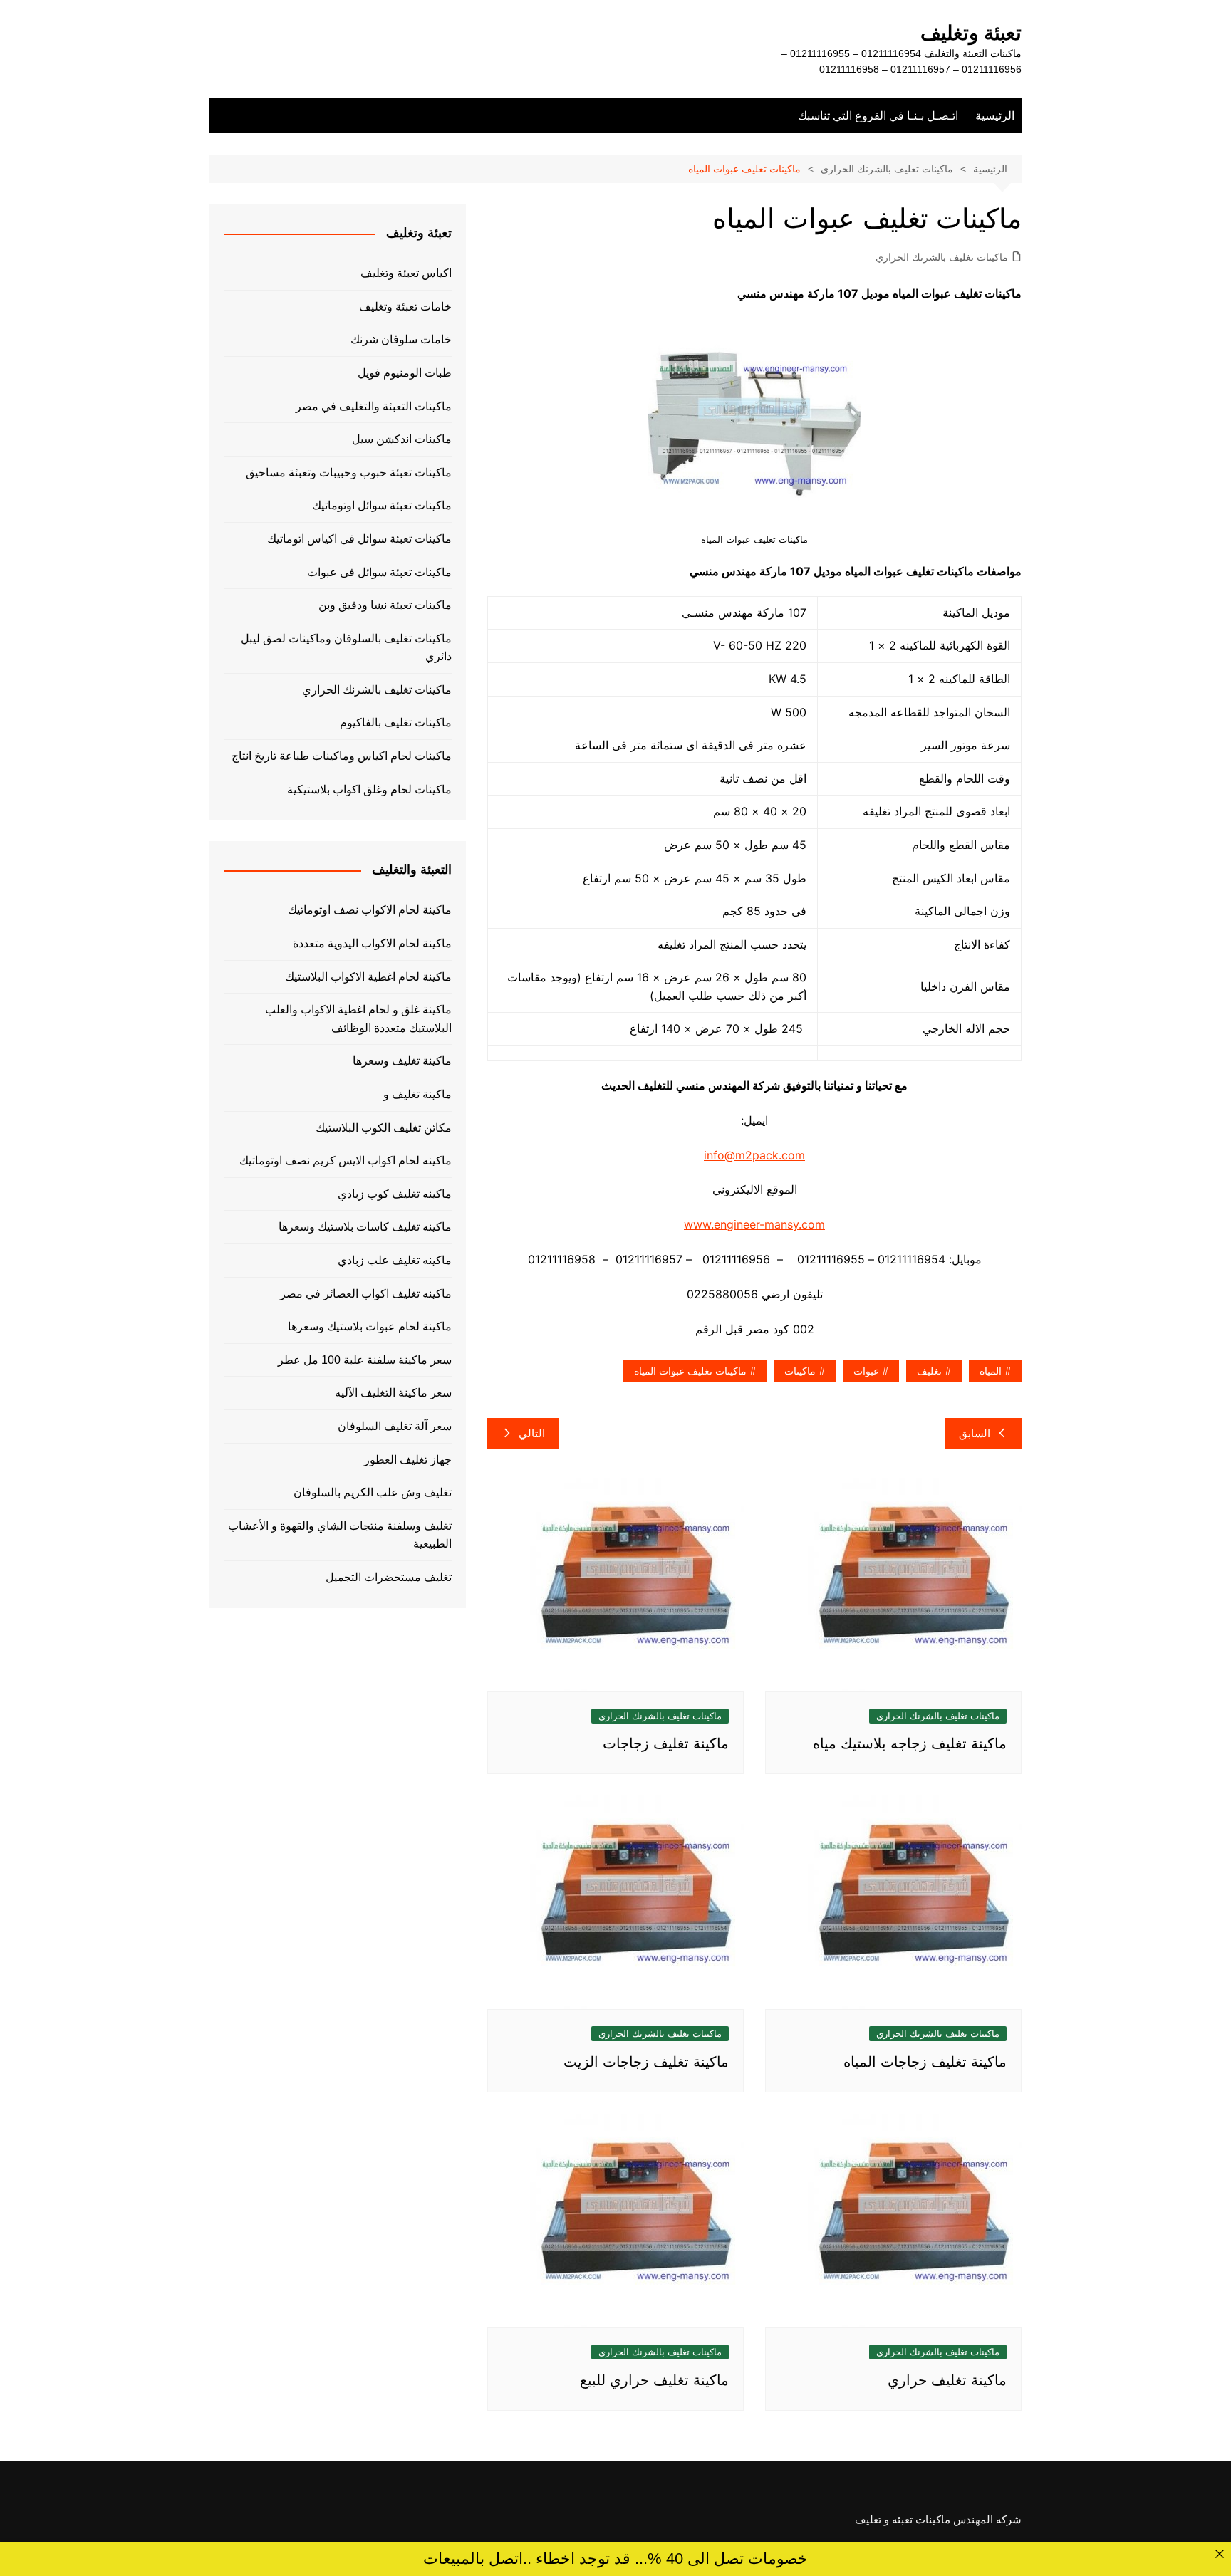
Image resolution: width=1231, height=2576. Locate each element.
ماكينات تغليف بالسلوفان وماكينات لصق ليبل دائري (346, 648)
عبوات (866, 1371)
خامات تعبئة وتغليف (405, 307)
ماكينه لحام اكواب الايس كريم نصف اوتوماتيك (346, 1161)
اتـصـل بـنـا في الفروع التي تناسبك (878, 116)
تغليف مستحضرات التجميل (389, 1577)
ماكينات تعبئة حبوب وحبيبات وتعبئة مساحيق (349, 473)
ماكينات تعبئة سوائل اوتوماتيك (382, 505)
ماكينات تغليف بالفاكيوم (396, 723)
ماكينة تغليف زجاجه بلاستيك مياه (910, 1743)
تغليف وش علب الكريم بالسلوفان (373, 1492)
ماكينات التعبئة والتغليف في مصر (374, 406)
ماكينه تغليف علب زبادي (395, 1260)
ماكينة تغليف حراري (947, 2380)
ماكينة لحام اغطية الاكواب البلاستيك (368, 977)
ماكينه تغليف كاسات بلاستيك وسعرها (365, 1227)
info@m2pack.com (754, 1155)
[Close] (1219, 2554)
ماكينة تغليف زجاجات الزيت (646, 2062)
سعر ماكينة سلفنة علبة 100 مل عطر (365, 1360)
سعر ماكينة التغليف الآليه (393, 1393)
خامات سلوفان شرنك (401, 339)
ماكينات (800, 1371)
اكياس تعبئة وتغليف (406, 273)
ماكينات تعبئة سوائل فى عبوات (379, 572)
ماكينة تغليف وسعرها (402, 1061)
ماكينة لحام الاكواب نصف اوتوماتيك (370, 910)
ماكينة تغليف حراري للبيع (654, 2380)
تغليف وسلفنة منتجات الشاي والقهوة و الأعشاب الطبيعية (340, 1535)
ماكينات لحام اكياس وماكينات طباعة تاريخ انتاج (342, 756)
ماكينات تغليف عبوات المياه (690, 1371)
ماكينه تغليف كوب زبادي (395, 1194)
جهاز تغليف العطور (408, 1460)
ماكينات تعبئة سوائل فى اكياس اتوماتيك (359, 539)
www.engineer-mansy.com (754, 1224)
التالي (532, 1433)
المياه (991, 1371)
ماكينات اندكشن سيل (402, 439)
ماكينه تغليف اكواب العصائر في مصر (366, 1294)
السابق (975, 1433)
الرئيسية (995, 116)
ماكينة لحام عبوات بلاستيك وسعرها (370, 1326)
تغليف (929, 1371)
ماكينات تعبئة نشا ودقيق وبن (385, 605)
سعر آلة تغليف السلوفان (395, 1426)
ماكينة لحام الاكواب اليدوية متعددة (372, 943)
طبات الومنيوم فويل (405, 373)
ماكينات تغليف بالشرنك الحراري (942, 257)
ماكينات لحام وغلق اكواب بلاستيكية (369, 789)
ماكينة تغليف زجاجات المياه (925, 2062)
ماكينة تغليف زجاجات (666, 1743)
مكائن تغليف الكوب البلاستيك (384, 1128)
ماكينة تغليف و (417, 1094)
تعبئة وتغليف (971, 33)
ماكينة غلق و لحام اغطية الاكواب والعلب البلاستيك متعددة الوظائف (358, 1019)
